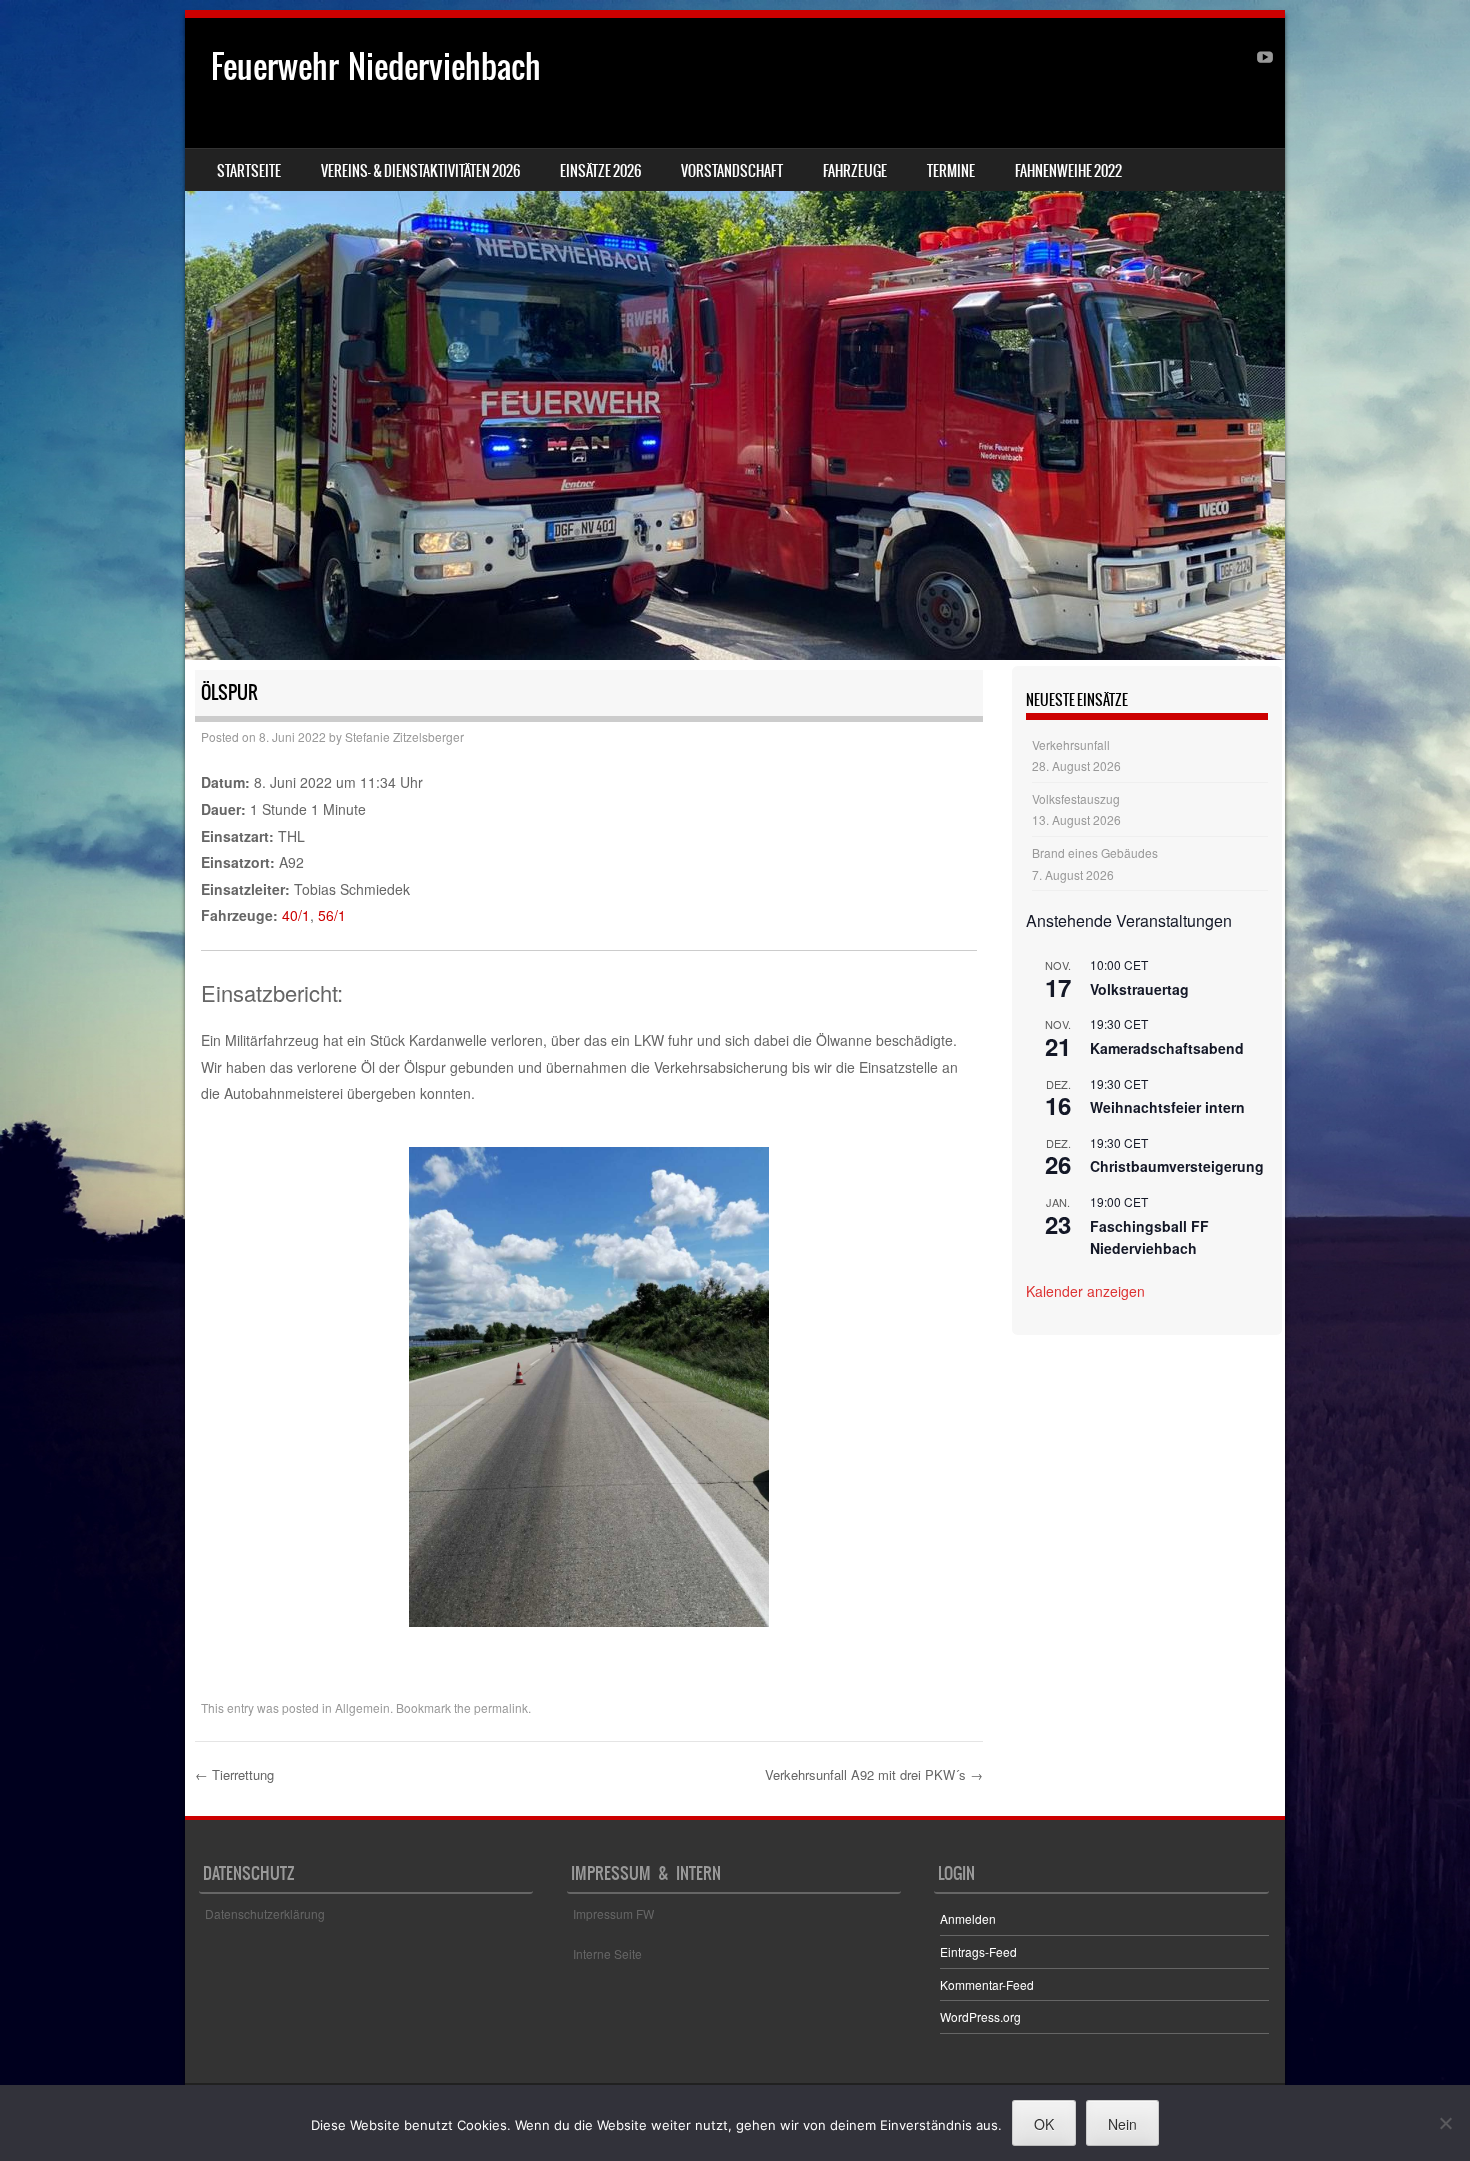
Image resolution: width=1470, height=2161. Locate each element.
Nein (1122, 2124)
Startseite (249, 171)
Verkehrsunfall (1071, 744)
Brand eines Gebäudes (1095, 852)
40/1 (296, 915)
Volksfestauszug (1076, 798)
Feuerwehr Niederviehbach (376, 66)
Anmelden (968, 1918)
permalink (501, 1707)
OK (1044, 2124)
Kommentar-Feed (987, 1984)
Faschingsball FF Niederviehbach (1149, 1237)
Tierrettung (234, 1774)
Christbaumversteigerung (1177, 1166)
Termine (951, 171)
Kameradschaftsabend (1167, 1048)
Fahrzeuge (855, 171)
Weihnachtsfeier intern (1167, 1107)
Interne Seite (607, 1953)
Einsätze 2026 (600, 171)
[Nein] (1445, 2123)
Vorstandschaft (732, 171)
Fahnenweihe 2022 (1068, 171)
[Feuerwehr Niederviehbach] (735, 339)
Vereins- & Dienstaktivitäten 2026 (420, 171)
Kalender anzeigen (1085, 1291)
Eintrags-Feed (978, 1951)
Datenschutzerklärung (265, 1913)
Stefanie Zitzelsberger (404, 736)
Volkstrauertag (1139, 989)
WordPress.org (980, 2016)
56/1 (332, 915)
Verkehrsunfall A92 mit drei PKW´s (874, 1774)
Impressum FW (613, 1913)
